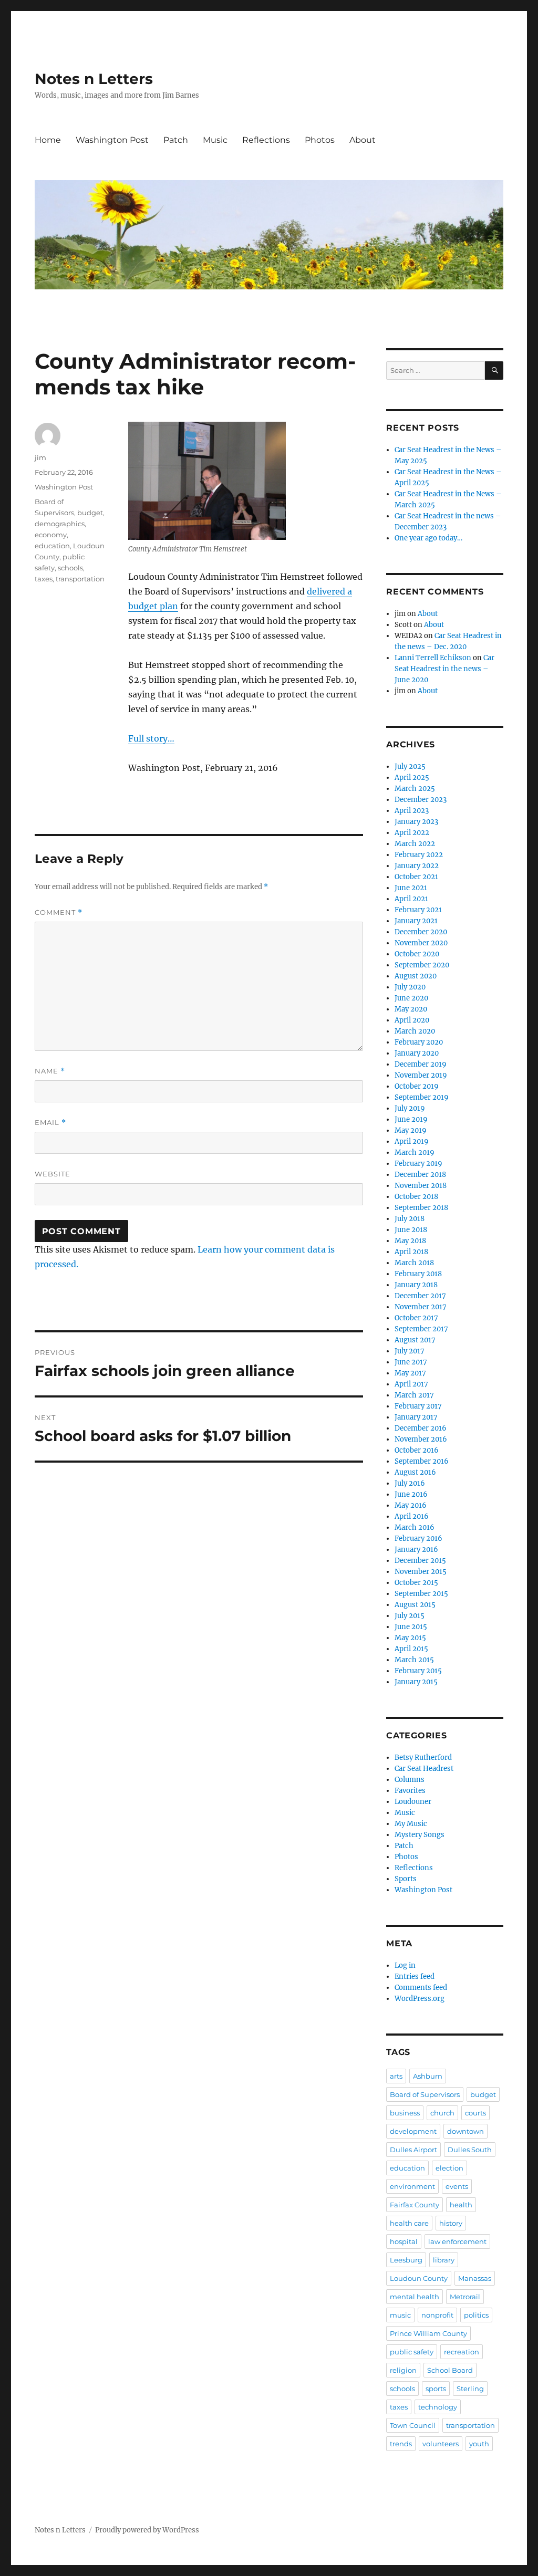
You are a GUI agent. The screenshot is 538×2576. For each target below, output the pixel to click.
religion (403, 2370)
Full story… (151, 738)
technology (438, 2407)
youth (479, 2444)
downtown (465, 2131)
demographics (60, 524)
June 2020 (411, 998)
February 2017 (418, 1406)
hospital (404, 2241)
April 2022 (412, 833)
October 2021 (416, 877)
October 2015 (416, 1583)
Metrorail (465, 2297)
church (442, 2113)
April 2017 (411, 1384)
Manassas (475, 2278)
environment (412, 2186)
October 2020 (417, 954)
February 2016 (418, 1539)
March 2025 (415, 789)
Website (53, 1174)
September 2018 (421, 1208)
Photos (320, 140)
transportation (80, 579)
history (451, 2223)
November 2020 (421, 943)
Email (50, 1123)
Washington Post (112, 140)
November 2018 (421, 1186)
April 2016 (412, 1516)
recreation (462, 2352)
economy (51, 535)
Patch (176, 140)
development (413, 2131)
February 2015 (418, 1671)
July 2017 (410, 1351)
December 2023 (421, 800)
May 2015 (410, 1638)
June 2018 (411, 1230)
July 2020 (410, 987)
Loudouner (413, 1802)
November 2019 (421, 1075)
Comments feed (421, 1988)
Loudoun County (419, 2278)
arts (396, 2076)
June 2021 (411, 888)
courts (475, 2113)
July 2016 (410, 1483)
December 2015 (420, 1561)
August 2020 (416, 976)
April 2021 (411, 899)
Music (215, 140)
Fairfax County (415, 2205)
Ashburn (428, 2076)
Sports (406, 1879)
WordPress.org (420, 1999)
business (405, 2113)
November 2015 (421, 1572)
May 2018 (410, 1241)
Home (48, 140)
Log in (405, 1965)
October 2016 (417, 1450)
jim (40, 457)
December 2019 (421, 1064)
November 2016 (421, 1439)
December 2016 (421, 1428)
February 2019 (418, 1164)
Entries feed (415, 1977)
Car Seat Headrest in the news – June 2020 (444, 669)
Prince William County (428, 2333)
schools (70, 568)
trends (401, 2444)
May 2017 (410, 1373)
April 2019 (412, 1141)
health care (409, 2223)
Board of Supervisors (425, 2094)
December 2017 (420, 1296)
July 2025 (410, 766)
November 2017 (421, 1307)
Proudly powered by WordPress (147, 2530)
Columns (410, 1780)
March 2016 (415, 1527)
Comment (59, 912)
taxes (44, 579)
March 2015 (414, 1660)
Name (50, 1071)
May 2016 (411, 1505)
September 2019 (422, 1097)
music (400, 2315)
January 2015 (416, 1682)
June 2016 (411, 1494)
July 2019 (410, 1108)
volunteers (441, 2444)
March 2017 (414, 1395)
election (449, 2168)
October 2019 (417, 1086)
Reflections (266, 140)
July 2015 (410, 1616)
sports (436, 2389)
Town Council (413, 2425)
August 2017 (415, 1340)
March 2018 (414, 1263)
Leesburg (406, 2260)
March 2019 (415, 1153)
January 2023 (416, 822)
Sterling (470, 2389)
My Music (411, 1824)
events (457, 2186)
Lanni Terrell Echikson (433, 658)
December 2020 (421, 932)
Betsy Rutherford (423, 1758)
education (52, 546)
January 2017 (416, 1417)
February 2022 (419, 855)
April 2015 (411, 1649)
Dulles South (470, 2150)
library (444, 2260)
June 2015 (411, 1627)
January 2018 (416, 1285)
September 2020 (422, 965)
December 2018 (420, 1175)
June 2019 (411, 1119)
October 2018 (416, 1197)
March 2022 (415, 844)
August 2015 (415, 1605)
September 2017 (421, 1329)
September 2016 (422, 1461)
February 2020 (419, 1042)
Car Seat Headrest (424, 1769)
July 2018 (410, 1219)
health (461, 2205)
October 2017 (416, 1318)
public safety (412, 2352)
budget (90, 513)
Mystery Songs (420, 1835)
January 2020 (417, 1053)
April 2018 (411, 1252)
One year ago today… (428, 538)
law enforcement (457, 2241)
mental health (415, 2297)
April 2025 (412, 778)
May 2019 (411, 1130)
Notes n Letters (94, 79)
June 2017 (411, 1362)
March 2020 (415, 1031)
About (363, 140)
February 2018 (418, 1274)
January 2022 (417, 866)
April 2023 (412, 811)
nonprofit (437, 2315)
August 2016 (415, 1472)
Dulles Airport (413, 2150)
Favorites (410, 1791)
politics (476, 2315)
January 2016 (416, 1550)
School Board (450, 2370)
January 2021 (416, 921)
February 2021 (418, 910)
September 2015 (421, 1594)
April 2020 (412, 1020)
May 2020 (411, 1009)
